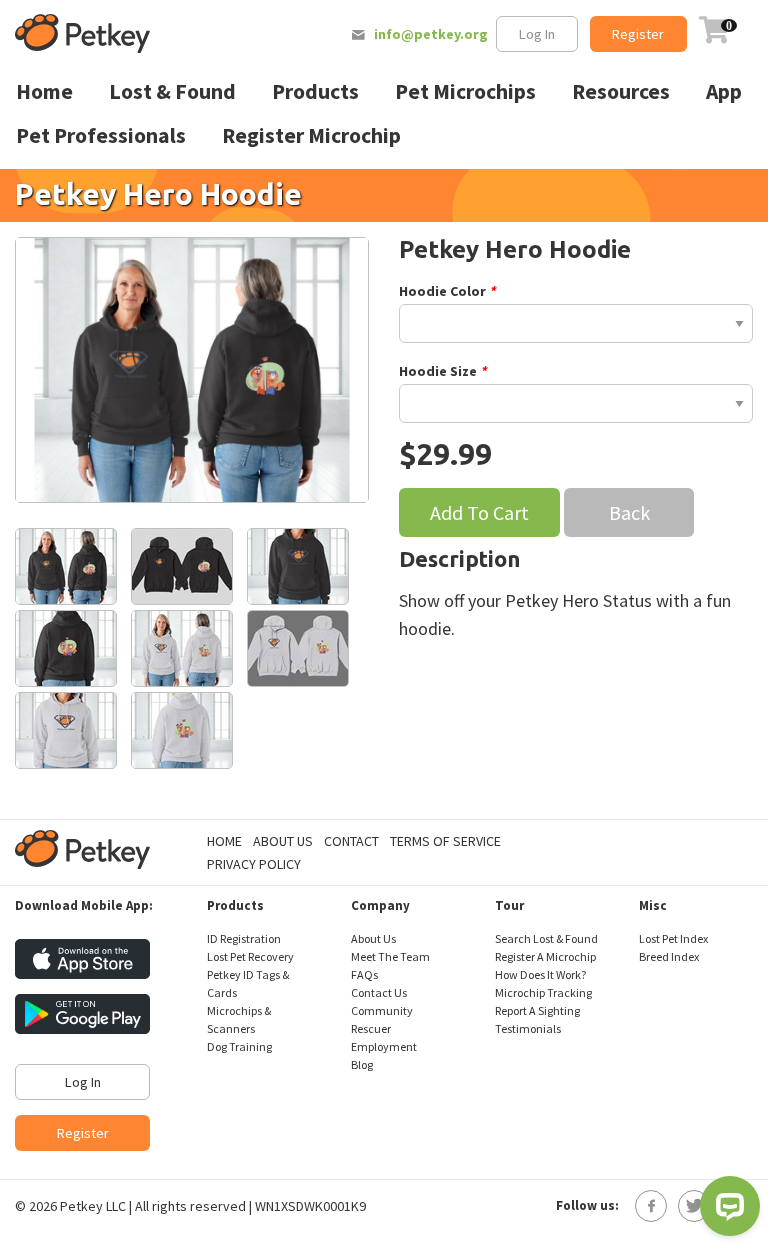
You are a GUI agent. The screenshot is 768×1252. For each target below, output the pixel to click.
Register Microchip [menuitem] (311, 135)
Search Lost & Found (546, 938)
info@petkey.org (431, 34)
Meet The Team (390, 956)
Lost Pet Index (673, 938)
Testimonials (528, 1028)
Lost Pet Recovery (250, 956)
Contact (351, 841)
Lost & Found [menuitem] (172, 91)
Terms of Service (445, 841)
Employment (384, 1046)
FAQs (364, 974)
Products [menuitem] (315, 91)
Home (224, 841)
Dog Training (239, 1046)
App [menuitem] (724, 91)
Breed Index (669, 956)
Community (382, 1010)
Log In (537, 34)
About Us (283, 841)
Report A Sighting (537, 1010)
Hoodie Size (439, 371)
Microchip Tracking (543, 992)
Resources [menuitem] (621, 91)
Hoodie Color (444, 291)
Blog (362, 1064)
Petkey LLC (93, 1206)
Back (629, 512)
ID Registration (244, 938)
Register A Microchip (545, 956)
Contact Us (379, 992)
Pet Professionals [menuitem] (101, 135)
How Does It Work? (540, 974)
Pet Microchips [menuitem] (465, 91)
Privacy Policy (254, 864)
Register (638, 34)
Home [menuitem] (44, 91)
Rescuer (371, 1028)
